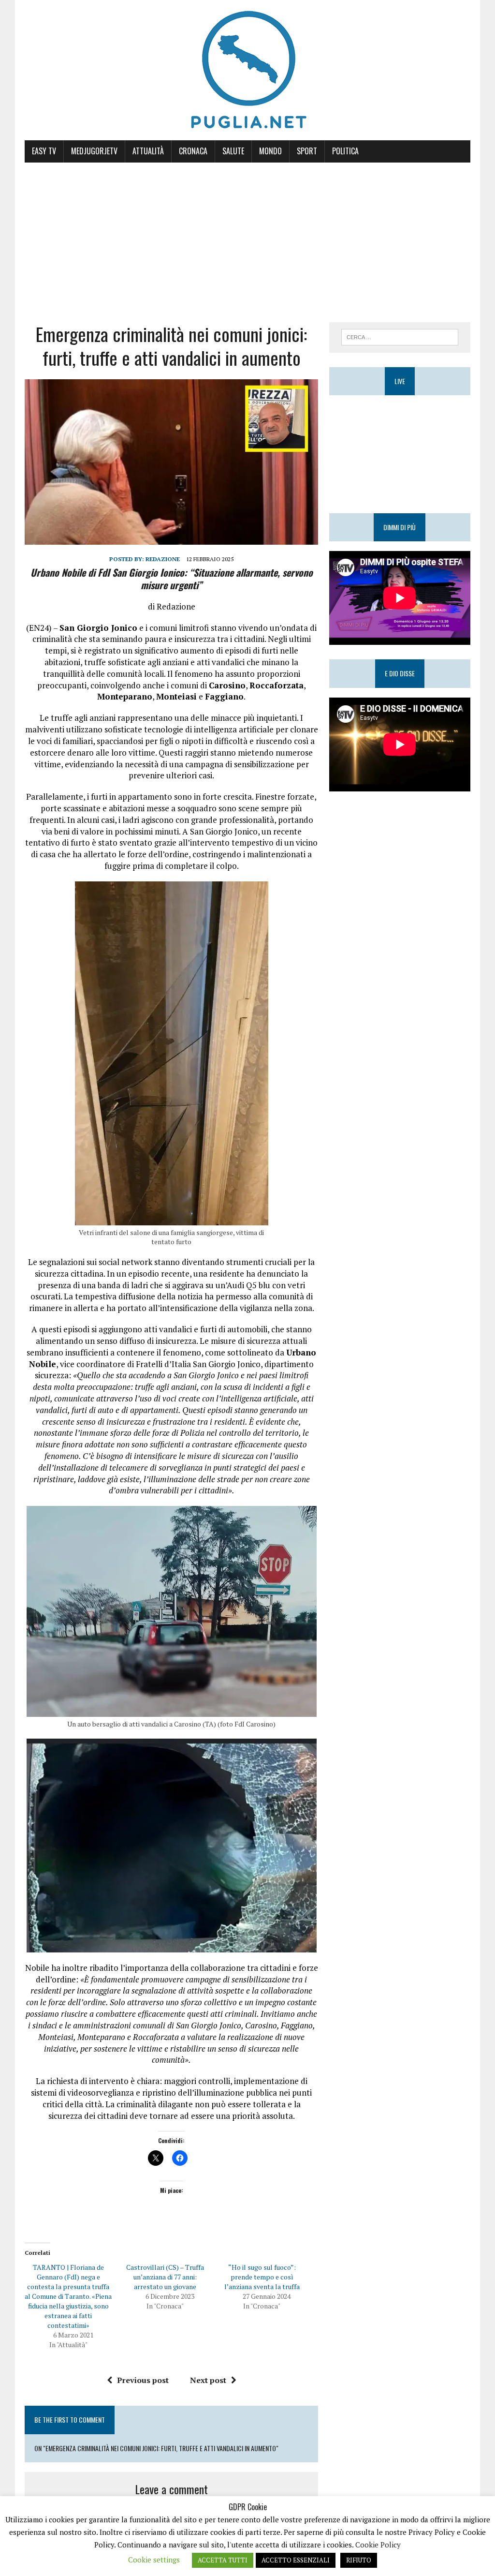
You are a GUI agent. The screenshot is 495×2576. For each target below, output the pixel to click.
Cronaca (193, 151)
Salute (233, 151)
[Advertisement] (247, 235)
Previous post (143, 2380)
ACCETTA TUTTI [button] (223, 2560)
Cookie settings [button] (154, 2560)
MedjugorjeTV (94, 151)
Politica (345, 151)
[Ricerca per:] (400, 336)
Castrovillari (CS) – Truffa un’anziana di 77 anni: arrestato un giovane (165, 2277)
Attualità (148, 151)
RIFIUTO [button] (359, 2560)
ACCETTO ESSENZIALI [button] (296, 2560)
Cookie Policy (378, 2545)
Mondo (270, 151)
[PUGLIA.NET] (247, 70)
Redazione (163, 559)
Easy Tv (44, 151)
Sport (307, 151)
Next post (208, 2380)
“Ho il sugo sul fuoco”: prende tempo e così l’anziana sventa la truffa (262, 2277)
